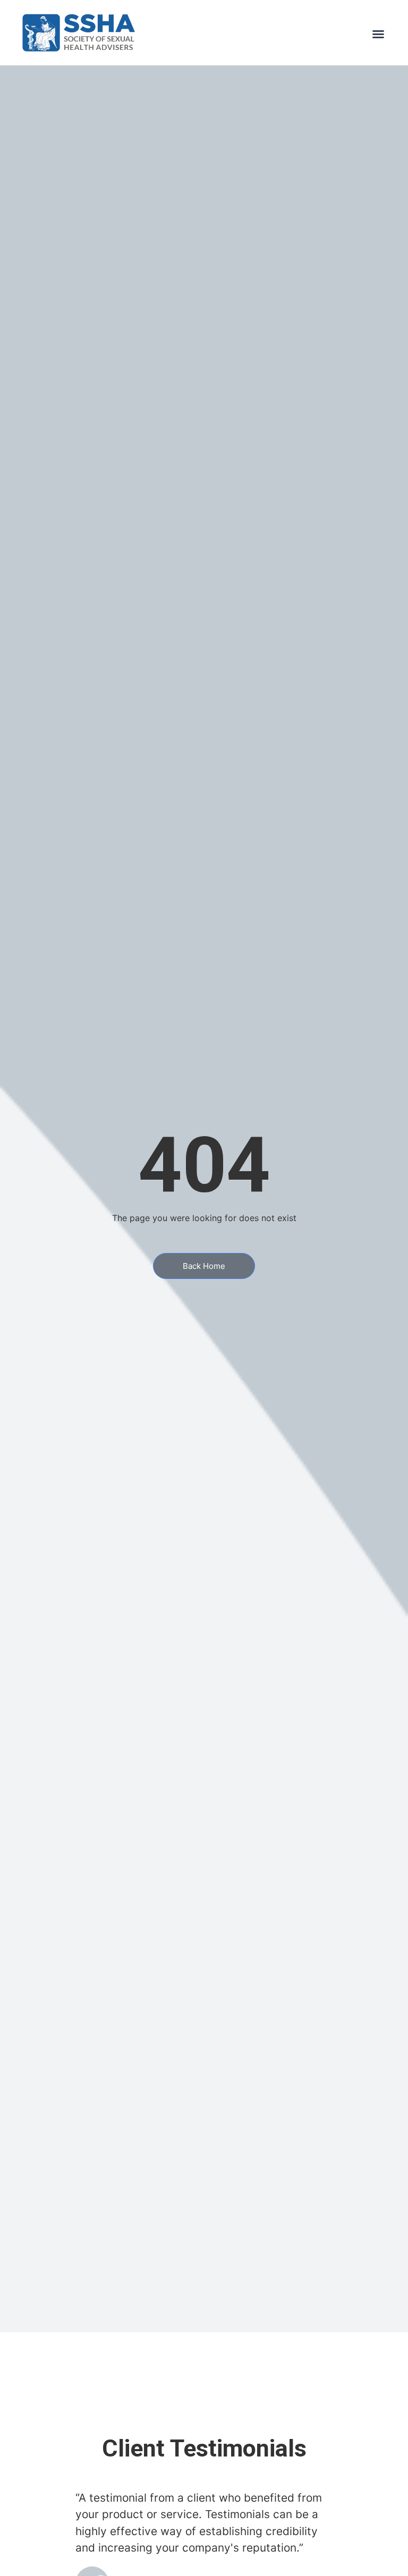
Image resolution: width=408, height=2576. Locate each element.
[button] (378, 34)
